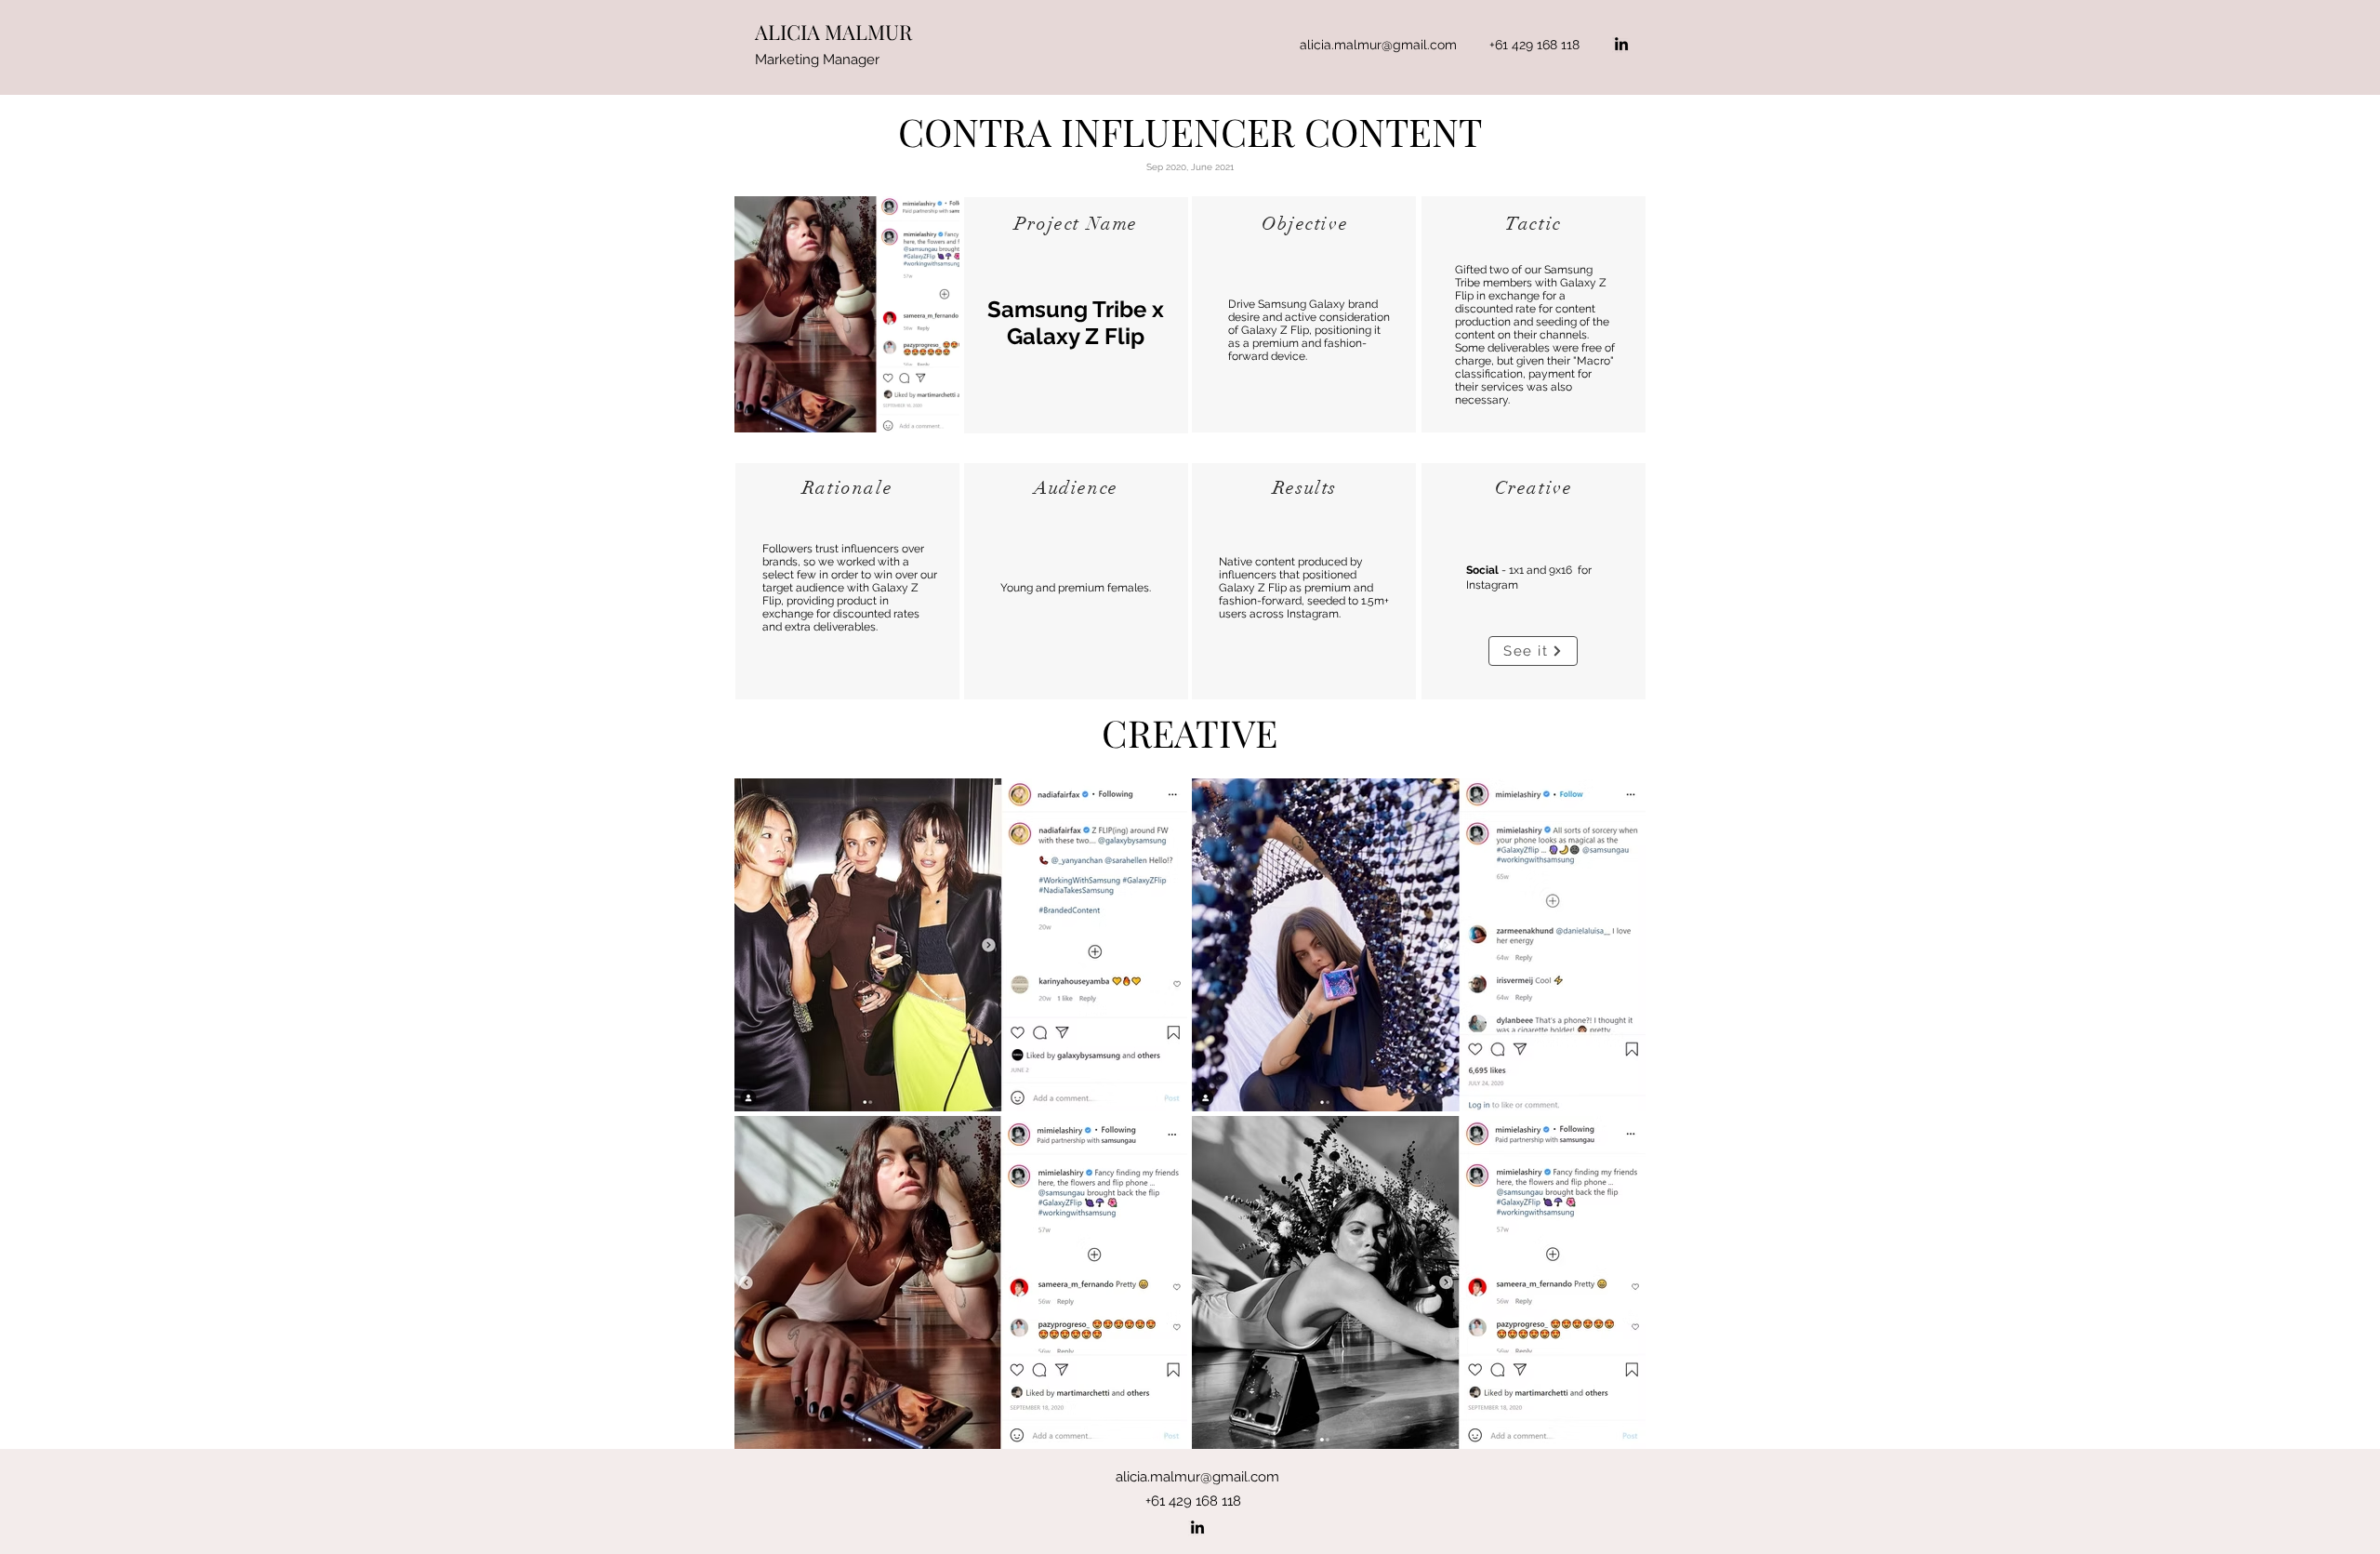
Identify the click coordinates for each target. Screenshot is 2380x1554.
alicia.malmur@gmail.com (1378, 45)
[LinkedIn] (1621, 44)
